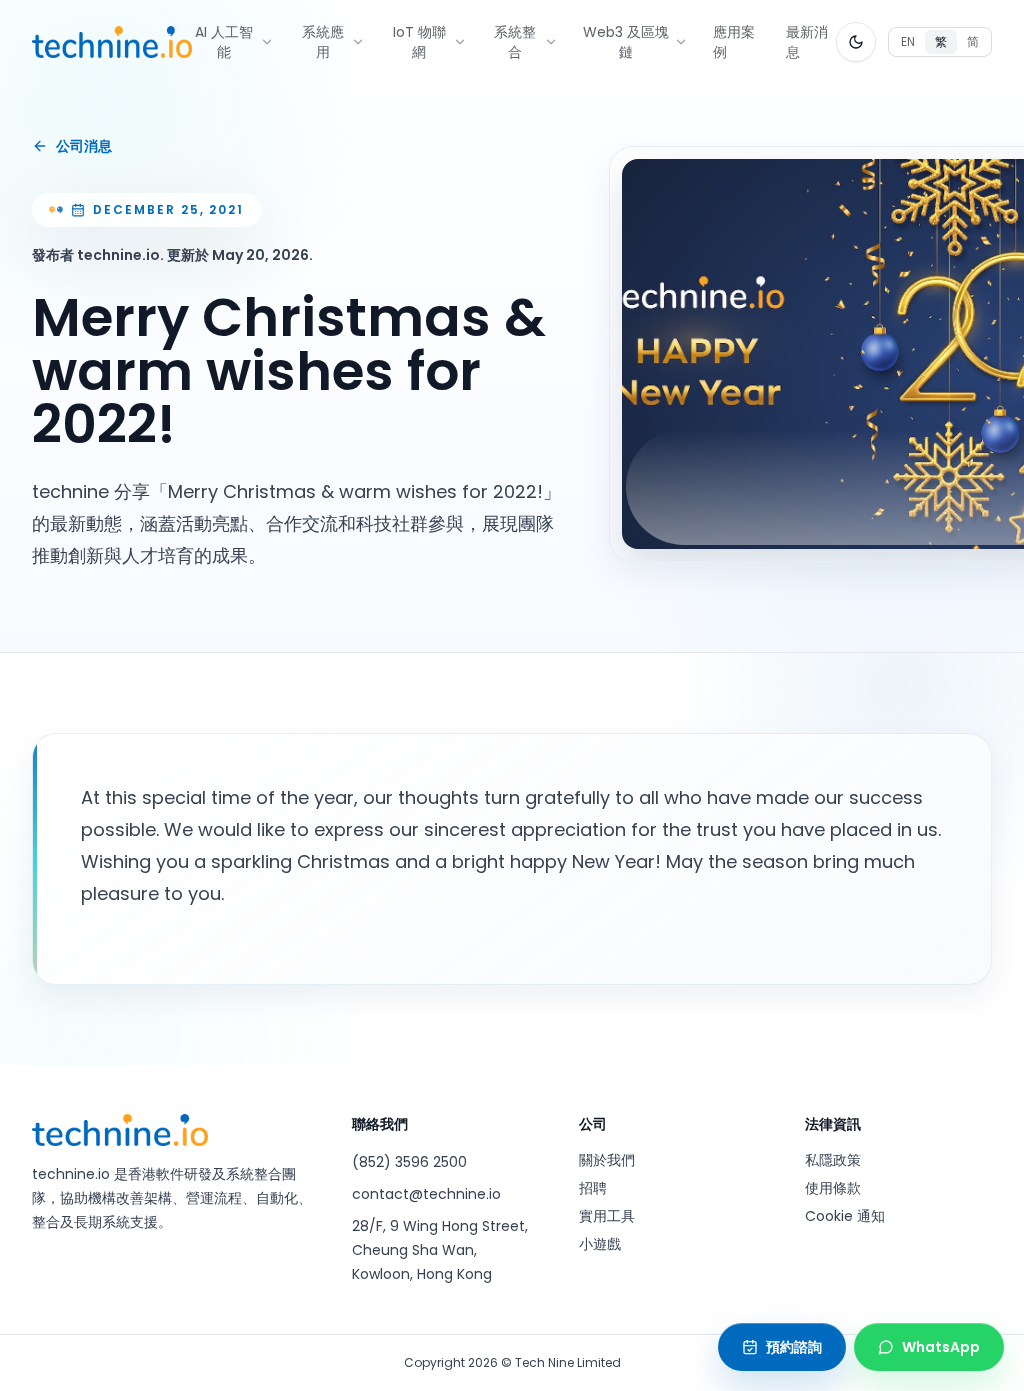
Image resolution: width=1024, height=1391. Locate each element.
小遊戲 (600, 1244)
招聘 (593, 1188)
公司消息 (84, 146)
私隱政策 (833, 1160)
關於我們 (607, 1160)
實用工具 (607, 1216)
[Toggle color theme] (856, 42)
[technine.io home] (112, 42)
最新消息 (807, 42)
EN (908, 41)
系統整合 (515, 42)
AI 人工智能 (224, 42)
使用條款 (833, 1188)
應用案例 (734, 42)
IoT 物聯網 (419, 42)
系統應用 (323, 42)
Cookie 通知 (845, 1216)
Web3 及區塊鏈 (626, 42)
